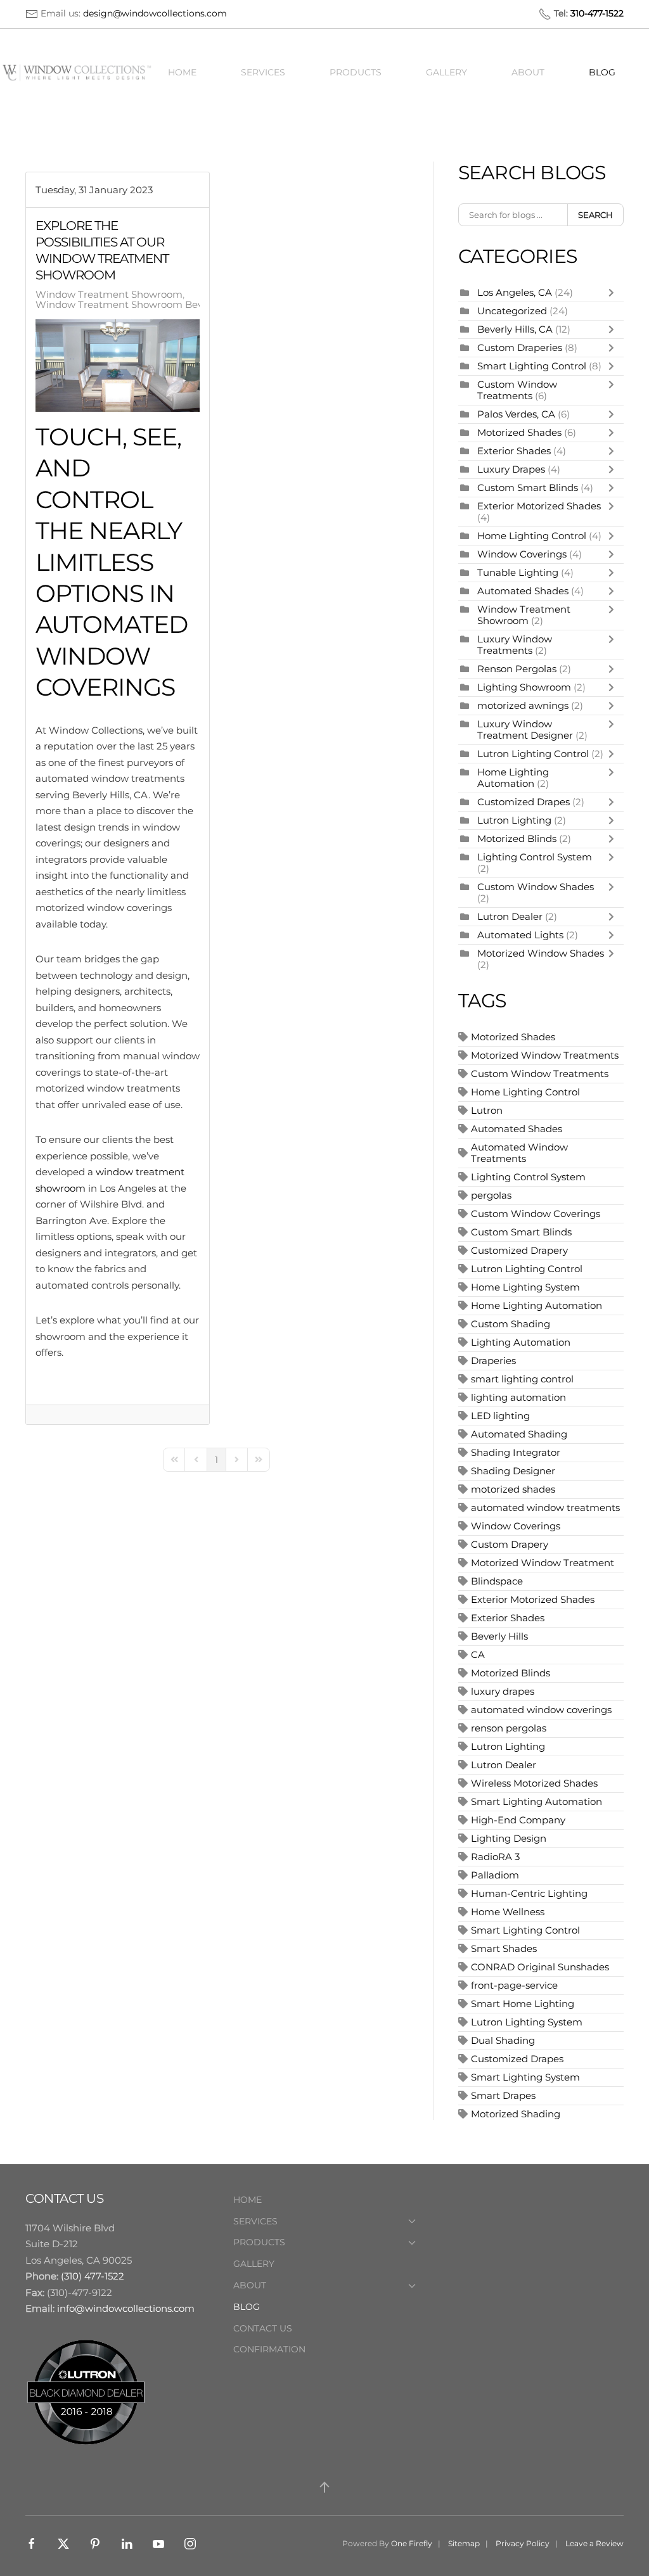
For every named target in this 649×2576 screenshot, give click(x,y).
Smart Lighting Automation (537, 1801)
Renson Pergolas (517, 669)
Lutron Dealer (510, 916)
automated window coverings (541, 1710)
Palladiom (495, 1875)
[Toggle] (614, 293)
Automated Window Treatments (519, 1153)
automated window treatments (545, 1508)
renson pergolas (509, 1728)
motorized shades (513, 1489)
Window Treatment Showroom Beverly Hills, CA (148, 305)
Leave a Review (594, 2543)
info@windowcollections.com (126, 2308)
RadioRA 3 (495, 1857)
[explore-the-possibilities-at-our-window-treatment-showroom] (118, 366)
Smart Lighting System (525, 2077)
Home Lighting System (525, 1287)
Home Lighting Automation (513, 778)
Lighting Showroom (524, 687)
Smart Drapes (503, 2095)
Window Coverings (522, 554)
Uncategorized (512, 311)
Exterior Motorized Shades (539, 506)
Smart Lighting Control (533, 366)
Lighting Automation (521, 1342)
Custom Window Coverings (536, 1214)
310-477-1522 (597, 13)
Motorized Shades (519, 432)
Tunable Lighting (519, 572)
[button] (324, 2487)
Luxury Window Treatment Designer (525, 730)
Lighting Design (509, 1838)
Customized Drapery (519, 1250)
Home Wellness (508, 1912)
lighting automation (518, 1397)
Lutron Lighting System (527, 2022)
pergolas (491, 1195)
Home (182, 72)
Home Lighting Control (532, 536)
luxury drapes (503, 1691)
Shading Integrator (516, 1452)
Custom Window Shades (536, 887)
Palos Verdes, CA (516, 414)
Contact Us (263, 2328)
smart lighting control (522, 1379)
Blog (602, 72)
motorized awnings (523, 705)
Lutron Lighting (514, 820)
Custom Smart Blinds (528, 488)
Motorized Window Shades (541, 953)
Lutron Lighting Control (533, 754)
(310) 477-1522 (93, 2276)
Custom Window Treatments (517, 390)
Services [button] (263, 72)
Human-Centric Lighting (529, 1893)
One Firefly (412, 2543)
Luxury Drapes (511, 469)
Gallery (447, 72)
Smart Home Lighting (523, 2004)
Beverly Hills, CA (515, 329)
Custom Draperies (521, 348)
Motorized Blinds (517, 838)
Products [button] (356, 72)
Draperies (493, 1361)
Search (595, 215)
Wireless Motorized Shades (534, 1783)
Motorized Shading (516, 2114)
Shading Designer (513, 1471)
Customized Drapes (524, 802)
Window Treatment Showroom (109, 295)
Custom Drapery (510, 1544)
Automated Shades (523, 591)
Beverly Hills (499, 1636)
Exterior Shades (514, 451)
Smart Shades (504, 1948)
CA (478, 1655)
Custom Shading (511, 1324)
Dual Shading (503, 2040)
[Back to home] (79, 73)
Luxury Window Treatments (515, 645)
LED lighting (500, 1416)
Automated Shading (519, 1434)
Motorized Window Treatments (545, 1055)
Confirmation (269, 2349)
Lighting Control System (535, 857)
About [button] (528, 72)
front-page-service (514, 1985)
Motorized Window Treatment (543, 1563)
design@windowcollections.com (155, 13)
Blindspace (497, 1581)
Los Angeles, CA (515, 292)
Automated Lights (520, 935)
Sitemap (464, 2543)
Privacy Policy (523, 2543)
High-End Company (518, 1820)
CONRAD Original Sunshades (540, 1967)
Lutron (487, 1110)
